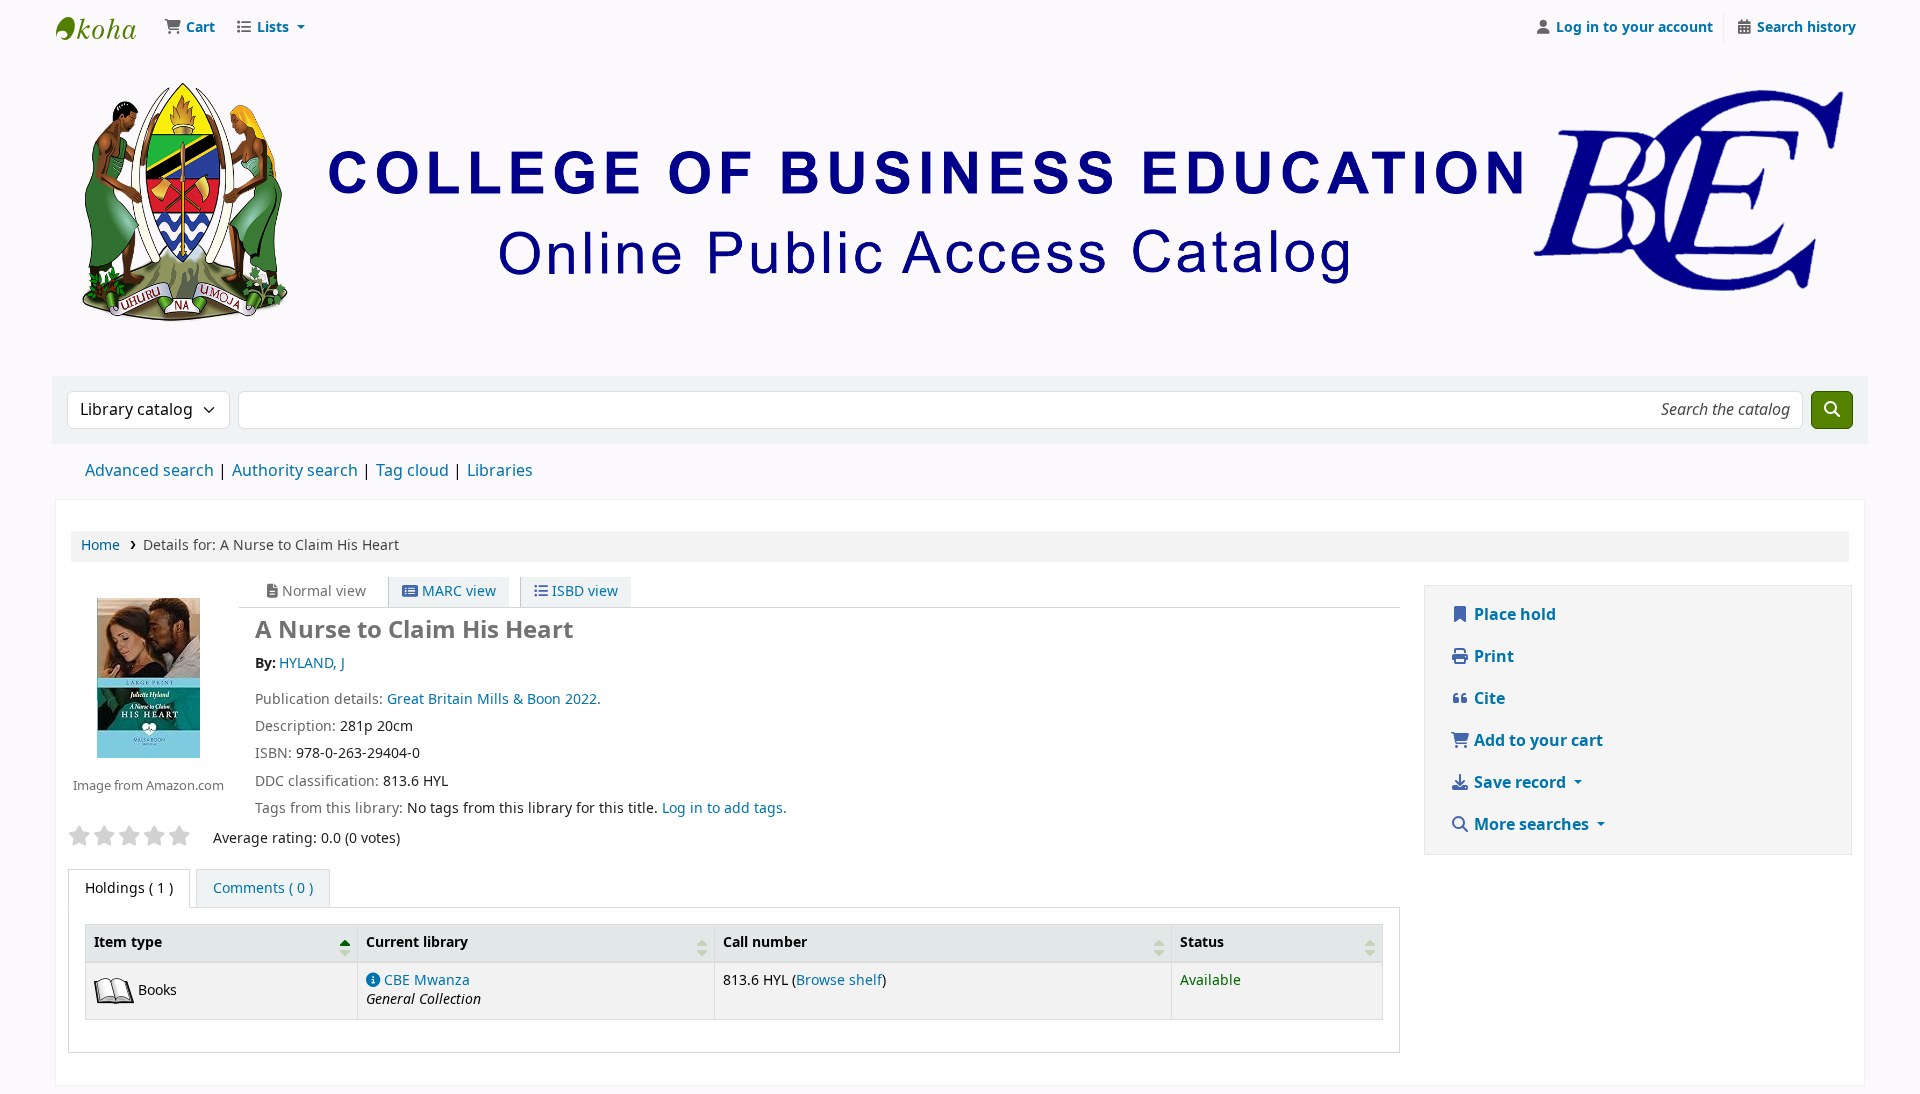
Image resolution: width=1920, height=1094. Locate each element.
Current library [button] (417, 942)
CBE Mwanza (425, 980)
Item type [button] (128, 942)
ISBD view (583, 591)
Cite (1487, 699)
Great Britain (430, 699)
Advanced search (149, 471)
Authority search (295, 471)
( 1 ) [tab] (129, 888)
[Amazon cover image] (148, 677)
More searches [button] (1531, 825)
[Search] (1832, 410)
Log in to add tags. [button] (724, 808)
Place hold (1513, 615)
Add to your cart (1536, 741)
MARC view (457, 591)
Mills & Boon (519, 699)
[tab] (263, 889)
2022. (583, 699)
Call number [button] (765, 942)
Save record (1520, 783)
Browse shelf (839, 980)
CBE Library (106, 28)
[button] (189, 28)
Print (1492, 657)
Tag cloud (412, 471)
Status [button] (1202, 942)
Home (100, 545)
